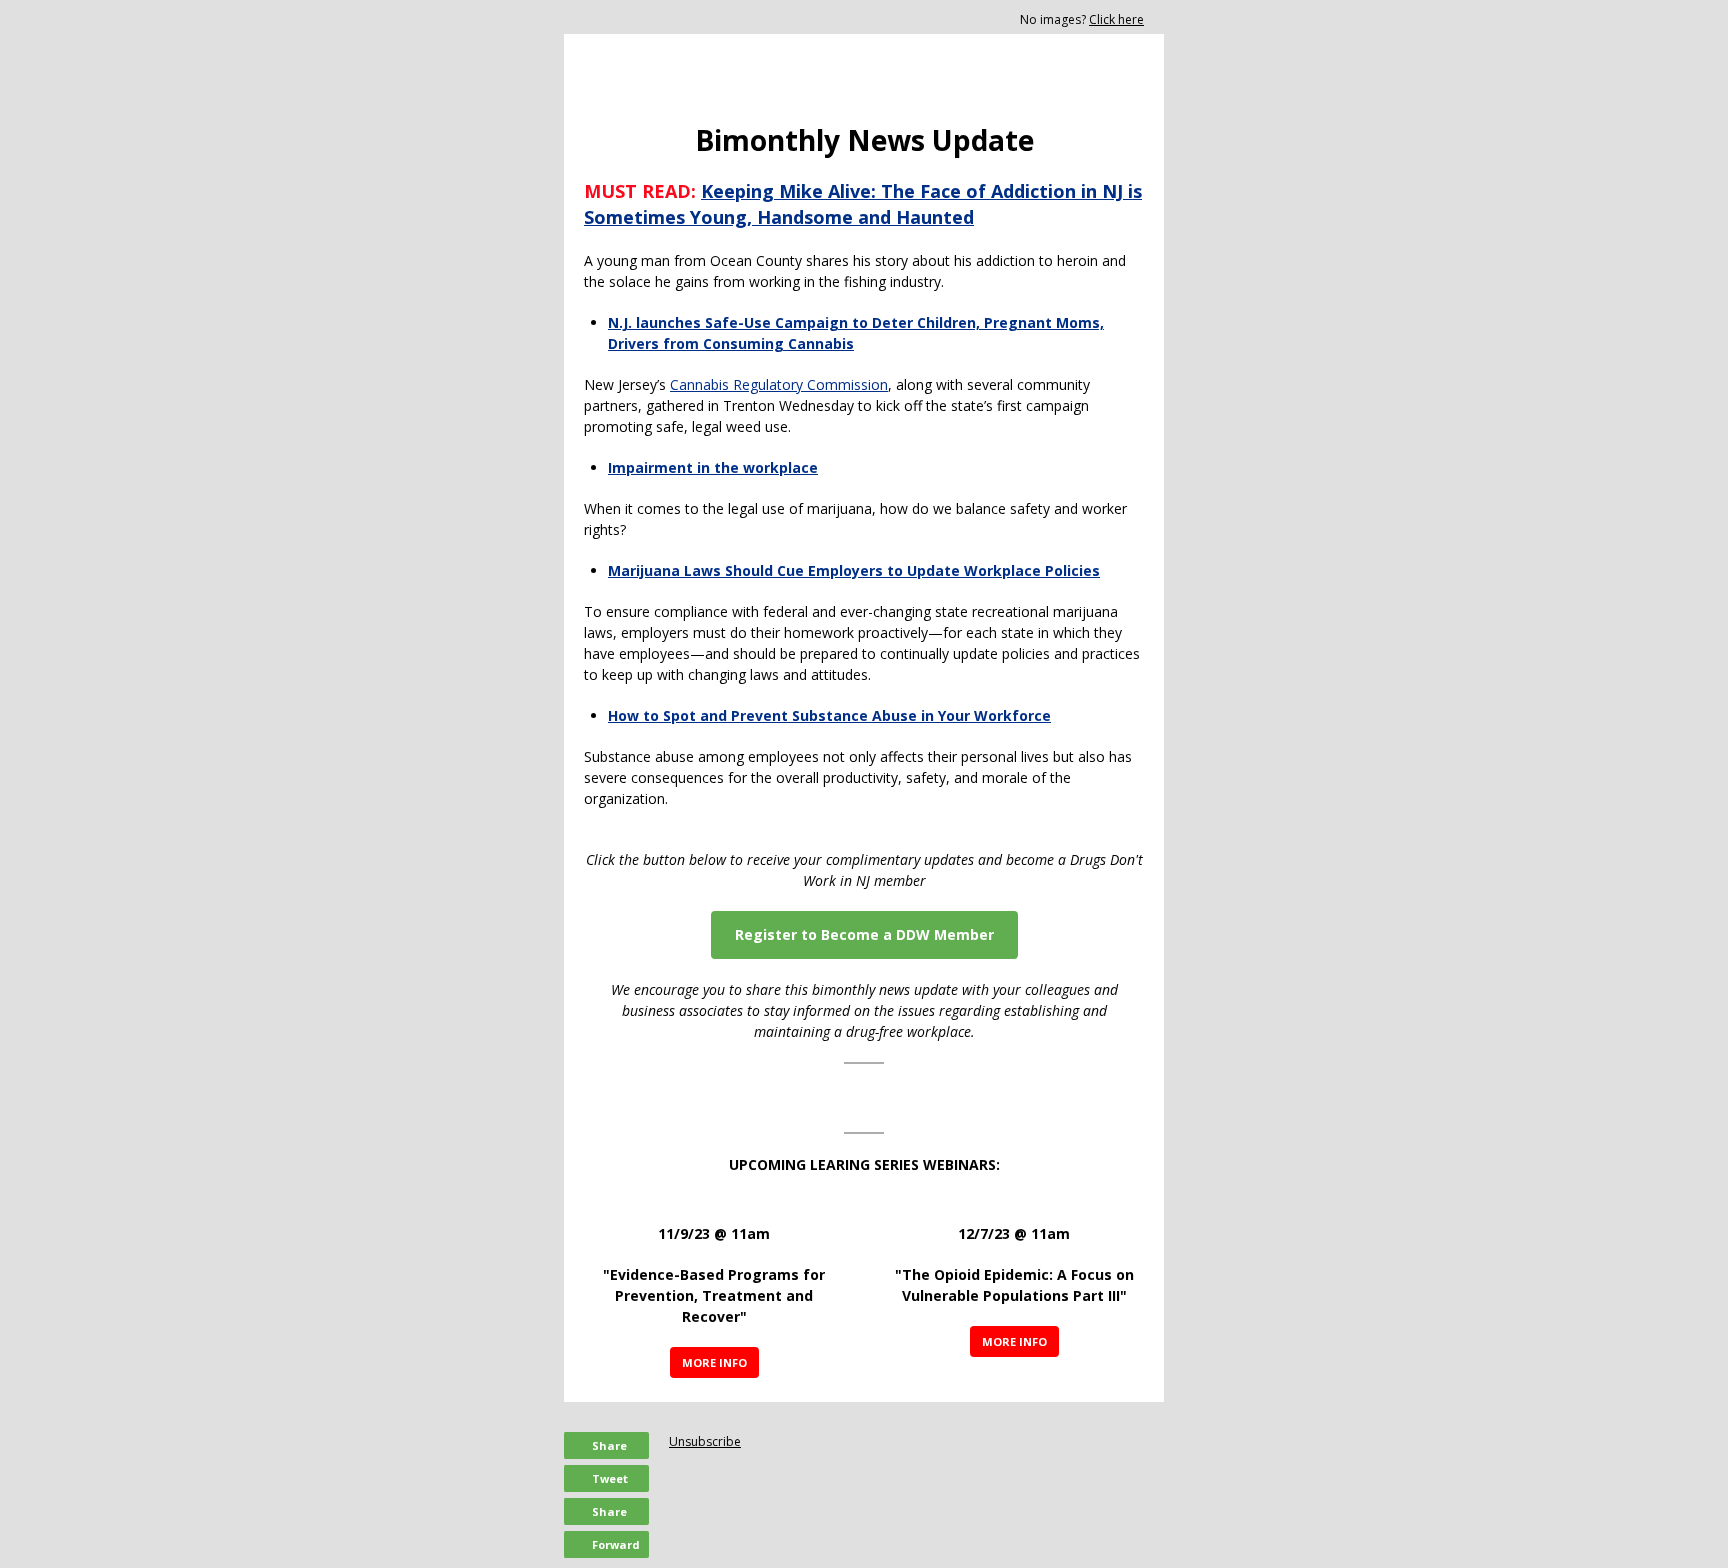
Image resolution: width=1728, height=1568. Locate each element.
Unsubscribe (705, 1441)
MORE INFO (714, 1362)
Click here (1116, 19)
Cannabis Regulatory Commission (779, 384)
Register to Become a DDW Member (864, 934)
